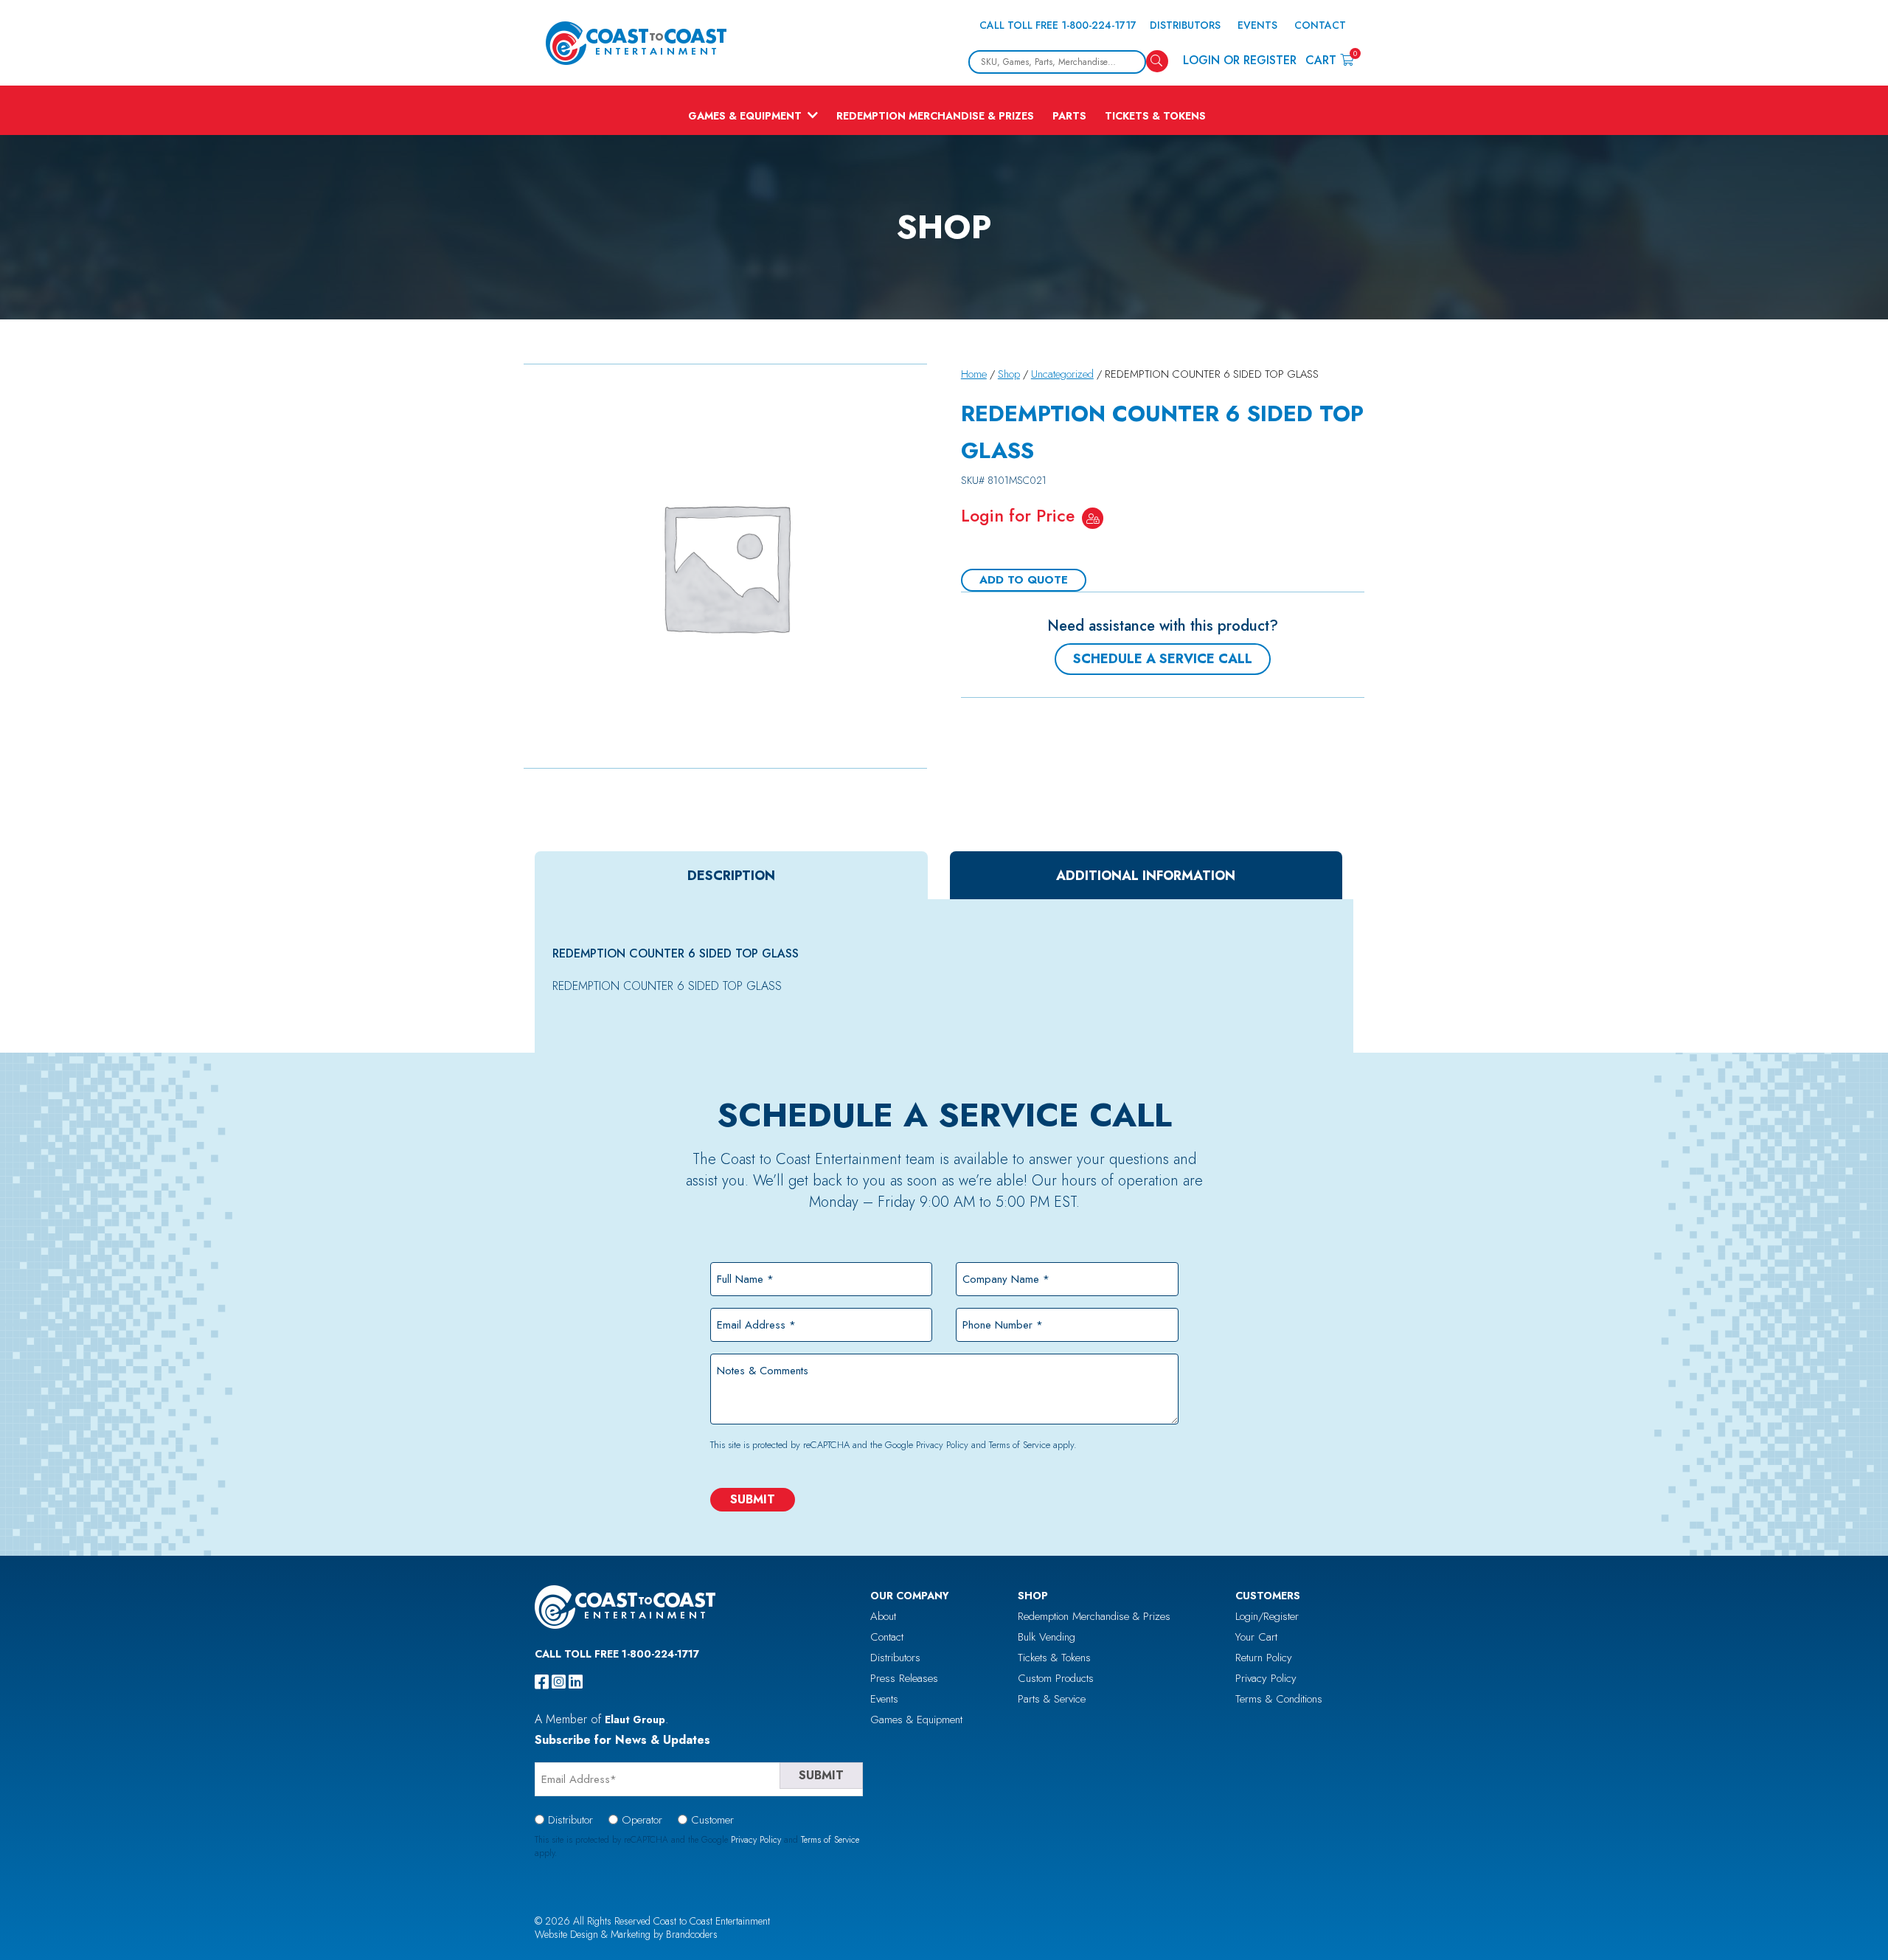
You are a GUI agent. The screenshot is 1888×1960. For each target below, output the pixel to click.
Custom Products (1056, 1678)
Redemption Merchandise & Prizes (935, 116)
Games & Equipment (745, 116)
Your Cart (1256, 1637)
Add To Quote (1024, 580)
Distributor (570, 1820)
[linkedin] (576, 1682)
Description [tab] (731, 876)
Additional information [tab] (1146, 876)
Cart (1329, 59)
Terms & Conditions (1279, 1699)
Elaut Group (635, 1720)
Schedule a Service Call (1163, 659)
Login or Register (1240, 60)
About (883, 1616)
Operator (642, 1820)
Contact (1320, 25)
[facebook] (542, 1682)
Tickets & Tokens (1155, 116)
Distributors (1185, 25)
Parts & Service (1052, 1699)
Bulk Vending (1047, 1637)
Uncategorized (1062, 374)
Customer (712, 1820)
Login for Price (1018, 516)
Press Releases (904, 1678)
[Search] (1157, 61)
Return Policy (1264, 1658)
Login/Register (1267, 1616)
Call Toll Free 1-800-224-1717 (1058, 25)
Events (1257, 25)
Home (974, 374)
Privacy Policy (942, 1445)
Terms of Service (1020, 1445)
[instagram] (559, 1682)
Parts (1069, 116)
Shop (1009, 374)
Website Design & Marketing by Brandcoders (626, 1934)
